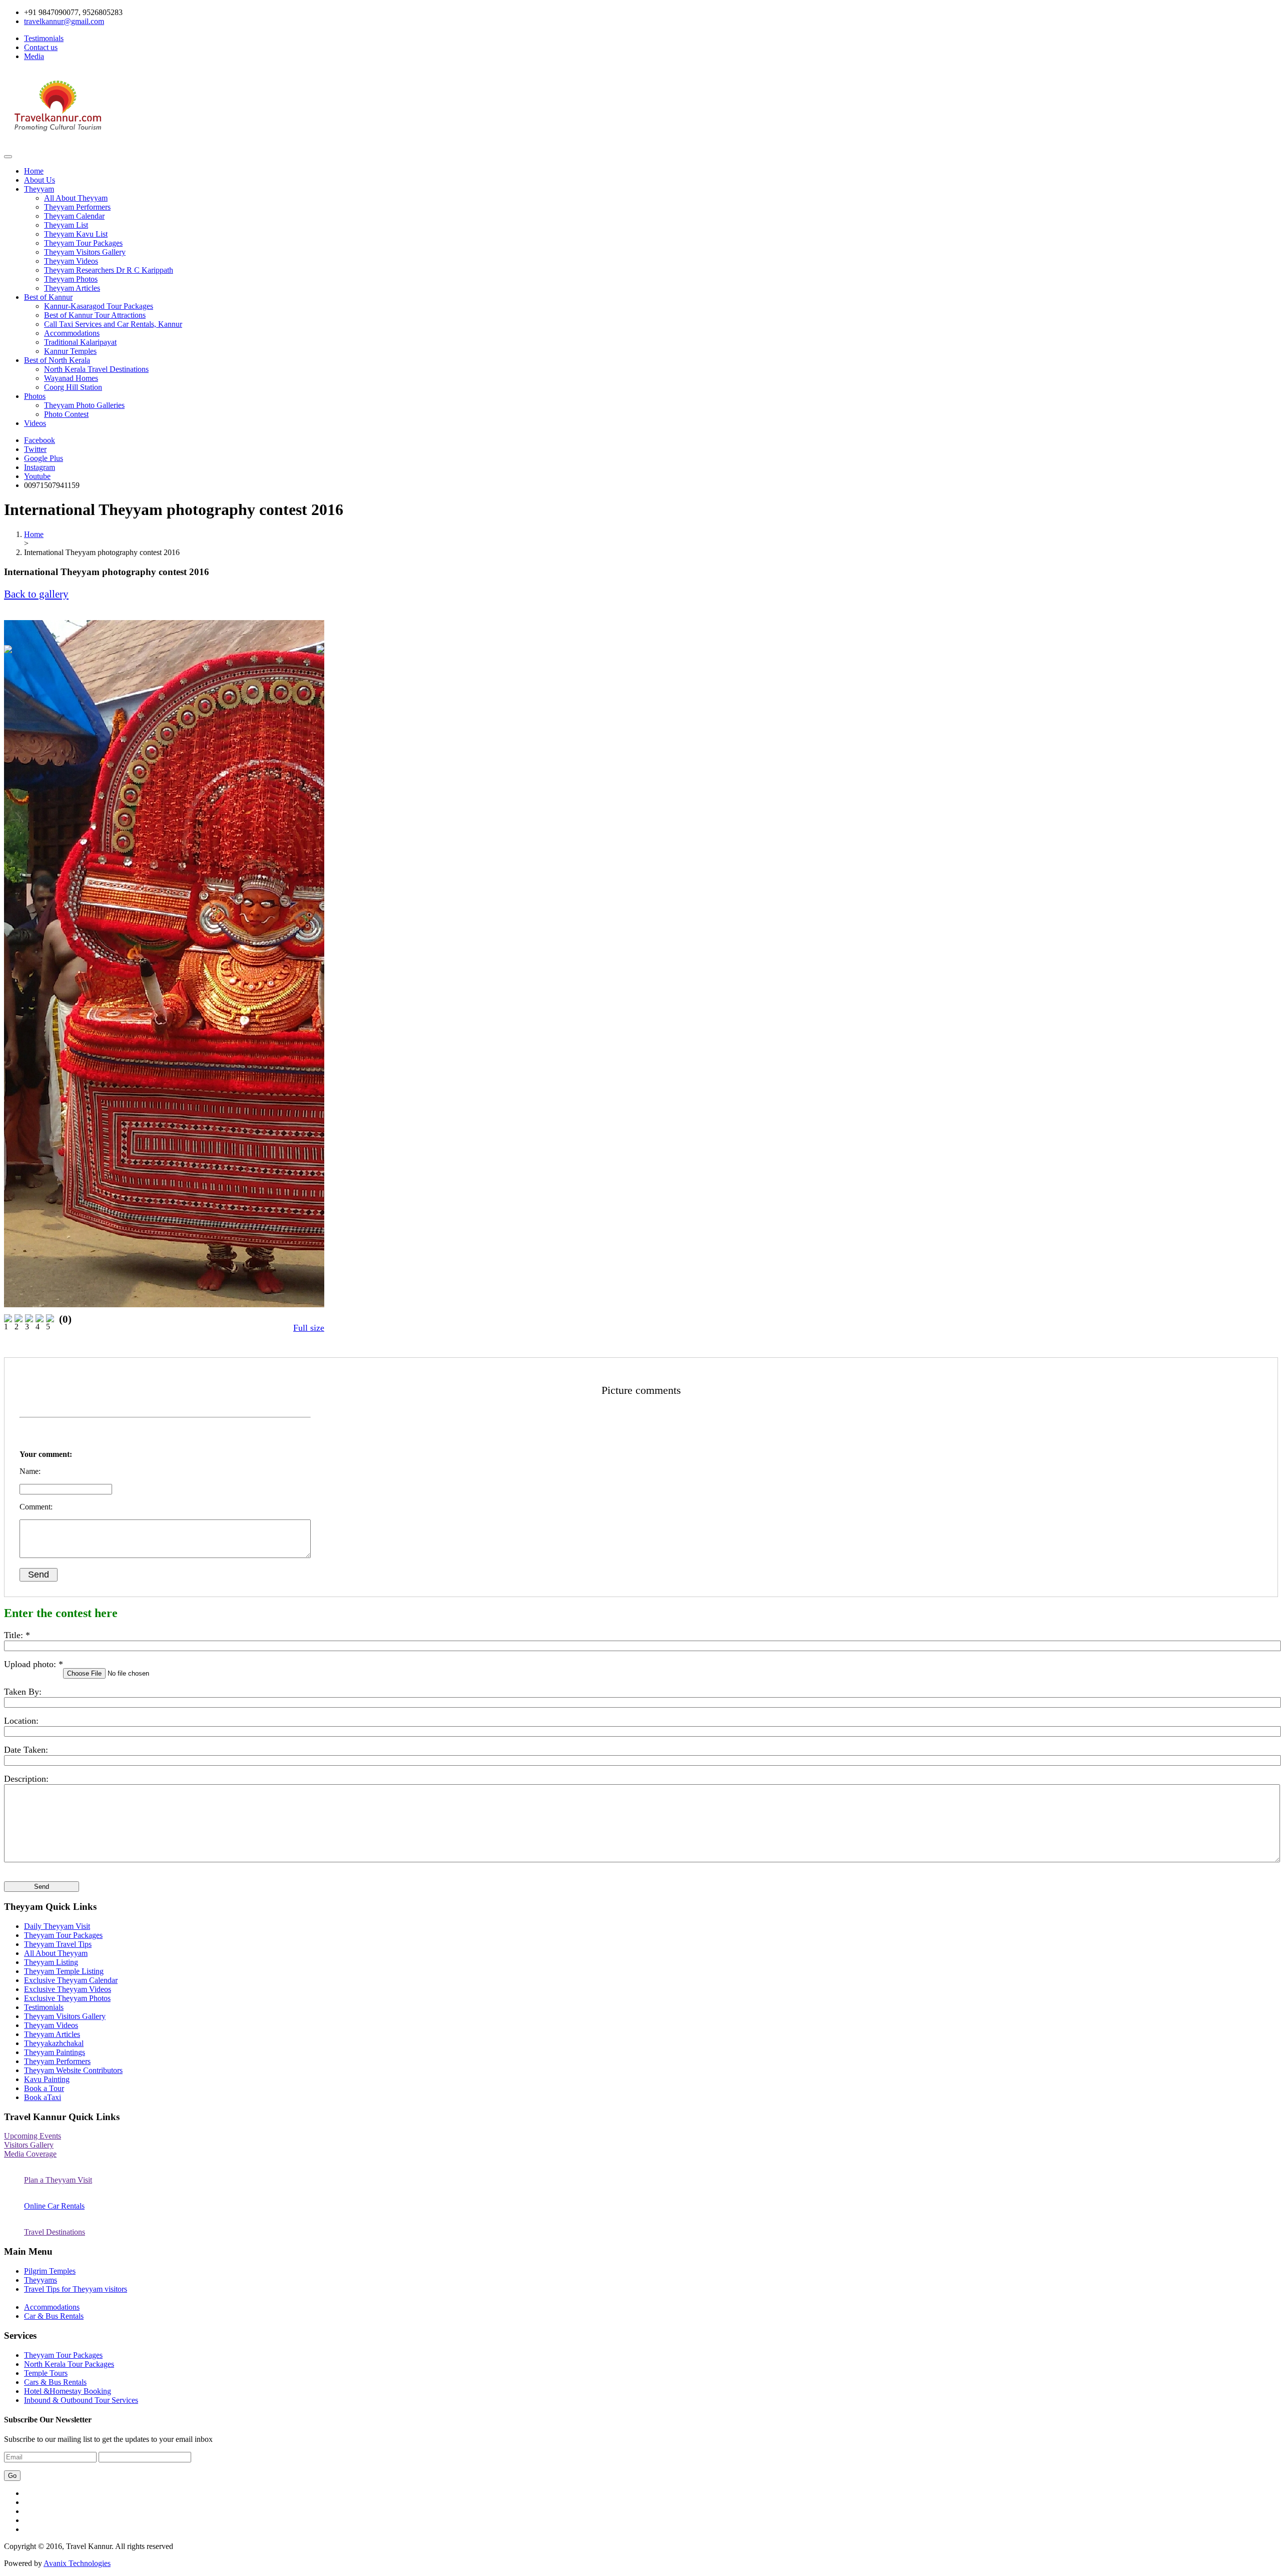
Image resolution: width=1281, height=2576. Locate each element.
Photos (35, 396)
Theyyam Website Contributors (73, 2070)
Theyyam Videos (71, 261)
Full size (309, 1328)
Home (34, 171)
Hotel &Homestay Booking (68, 2391)
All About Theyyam (76, 198)
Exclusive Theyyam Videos (68, 1989)
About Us (40, 180)
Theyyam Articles (72, 288)
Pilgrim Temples (50, 2271)
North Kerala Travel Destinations (96, 369)
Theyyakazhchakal (54, 2043)
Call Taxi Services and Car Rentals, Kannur (113, 324)
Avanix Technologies (77, 2563)
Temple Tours (46, 2373)
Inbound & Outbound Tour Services (81, 2400)
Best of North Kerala (57, 360)
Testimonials (44, 38)
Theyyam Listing (51, 1962)
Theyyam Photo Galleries (84, 405)
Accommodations (72, 333)
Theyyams (41, 2280)
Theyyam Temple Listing (64, 1971)
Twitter (35, 449)
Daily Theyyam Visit (57, 1926)
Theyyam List (66, 225)
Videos (35, 423)
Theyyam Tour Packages (83, 243)
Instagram (40, 467)
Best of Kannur (48, 297)
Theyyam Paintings (55, 2052)
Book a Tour (44, 2088)
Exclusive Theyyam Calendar (71, 1980)
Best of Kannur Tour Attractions (95, 315)
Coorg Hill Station (73, 387)
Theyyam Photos (71, 279)
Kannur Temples (70, 351)
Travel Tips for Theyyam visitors (76, 2289)
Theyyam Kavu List (76, 234)
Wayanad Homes (71, 378)
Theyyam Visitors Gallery (85, 252)
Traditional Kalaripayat (80, 342)
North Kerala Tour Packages (69, 2364)
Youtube (37, 476)
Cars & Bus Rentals (55, 2382)
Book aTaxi (43, 2097)
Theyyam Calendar (74, 216)
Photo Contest (66, 414)
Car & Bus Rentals (54, 2316)
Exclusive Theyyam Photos (67, 1998)
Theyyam (39, 189)
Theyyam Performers (77, 207)
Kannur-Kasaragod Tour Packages (99, 306)
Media (34, 56)
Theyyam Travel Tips (58, 1944)
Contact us (41, 47)
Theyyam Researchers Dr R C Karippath (109, 270)
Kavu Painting (47, 2079)
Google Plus (44, 458)
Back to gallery (36, 594)
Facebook (40, 440)
